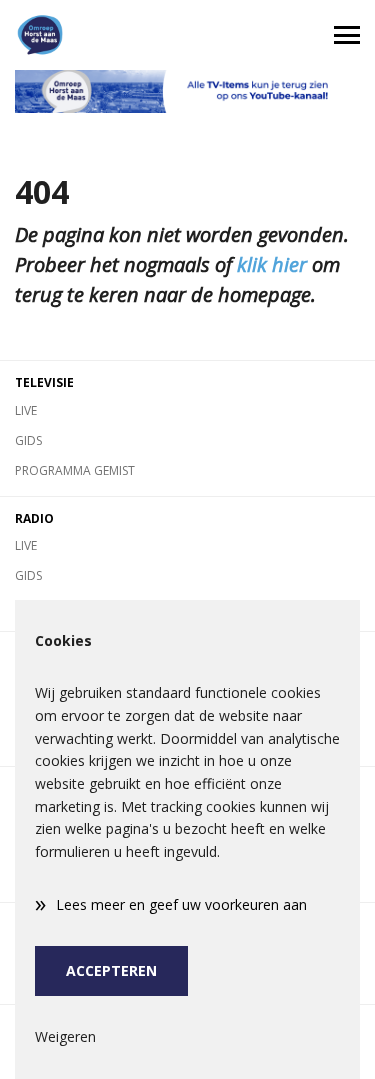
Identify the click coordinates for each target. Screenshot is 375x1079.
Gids (28, 440)
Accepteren (111, 970)
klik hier (272, 264)
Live (26, 410)
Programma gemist (75, 470)
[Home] (94, 35)
